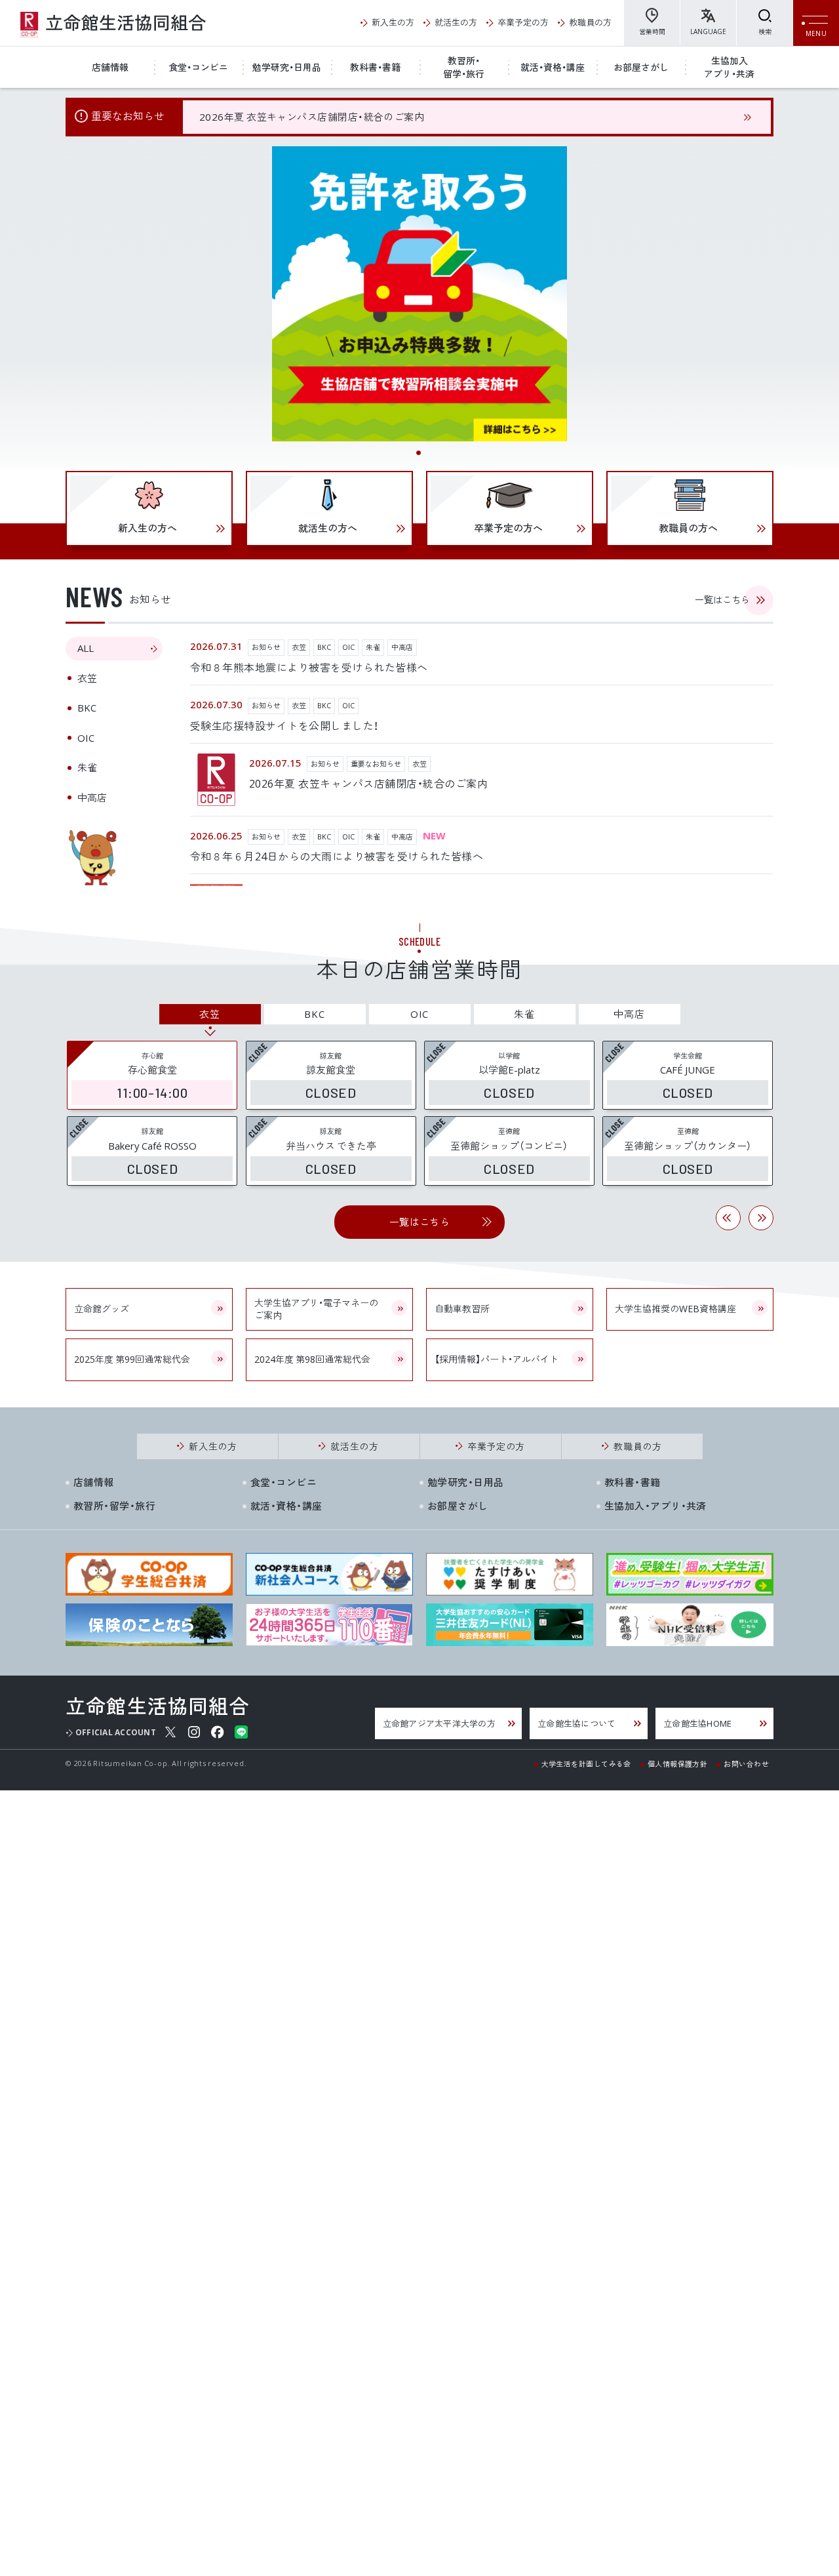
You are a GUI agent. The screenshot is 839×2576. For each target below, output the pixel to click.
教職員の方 (590, 22)
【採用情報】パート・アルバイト (497, 1359)
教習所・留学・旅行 (464, 67)
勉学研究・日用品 (287, 67)
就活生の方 (456, 22)
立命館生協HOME (697, 1723)
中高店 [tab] (92, 797)
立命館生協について (576, 1723)
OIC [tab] (86, 738)
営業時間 (652, 31)
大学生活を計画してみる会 (586, 1763)
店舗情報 (110, 67)
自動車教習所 (462, 1308)
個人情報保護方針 (678, 1763)
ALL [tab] (86, 648)
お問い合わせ (746, 1763)
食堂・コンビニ (198, 67)
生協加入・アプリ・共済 (655, 1506)
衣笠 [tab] (87, 678)
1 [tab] (419, 454)
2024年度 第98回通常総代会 (312, 1359)
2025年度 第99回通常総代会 (132, 1359)
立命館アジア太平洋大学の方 (439, 1723)
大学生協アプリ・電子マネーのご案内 (316, 1309)
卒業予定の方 (523, 22)
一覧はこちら (722, 599)
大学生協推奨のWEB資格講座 (675, 1308)
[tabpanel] (419, 294)
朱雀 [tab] (87, 767)
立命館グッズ (102, 1308)
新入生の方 (393, 22)
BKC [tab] (87, 708)
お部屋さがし (641, 67)
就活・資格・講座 (553, 67)
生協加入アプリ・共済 (729, 67)
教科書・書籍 (375, 67)
